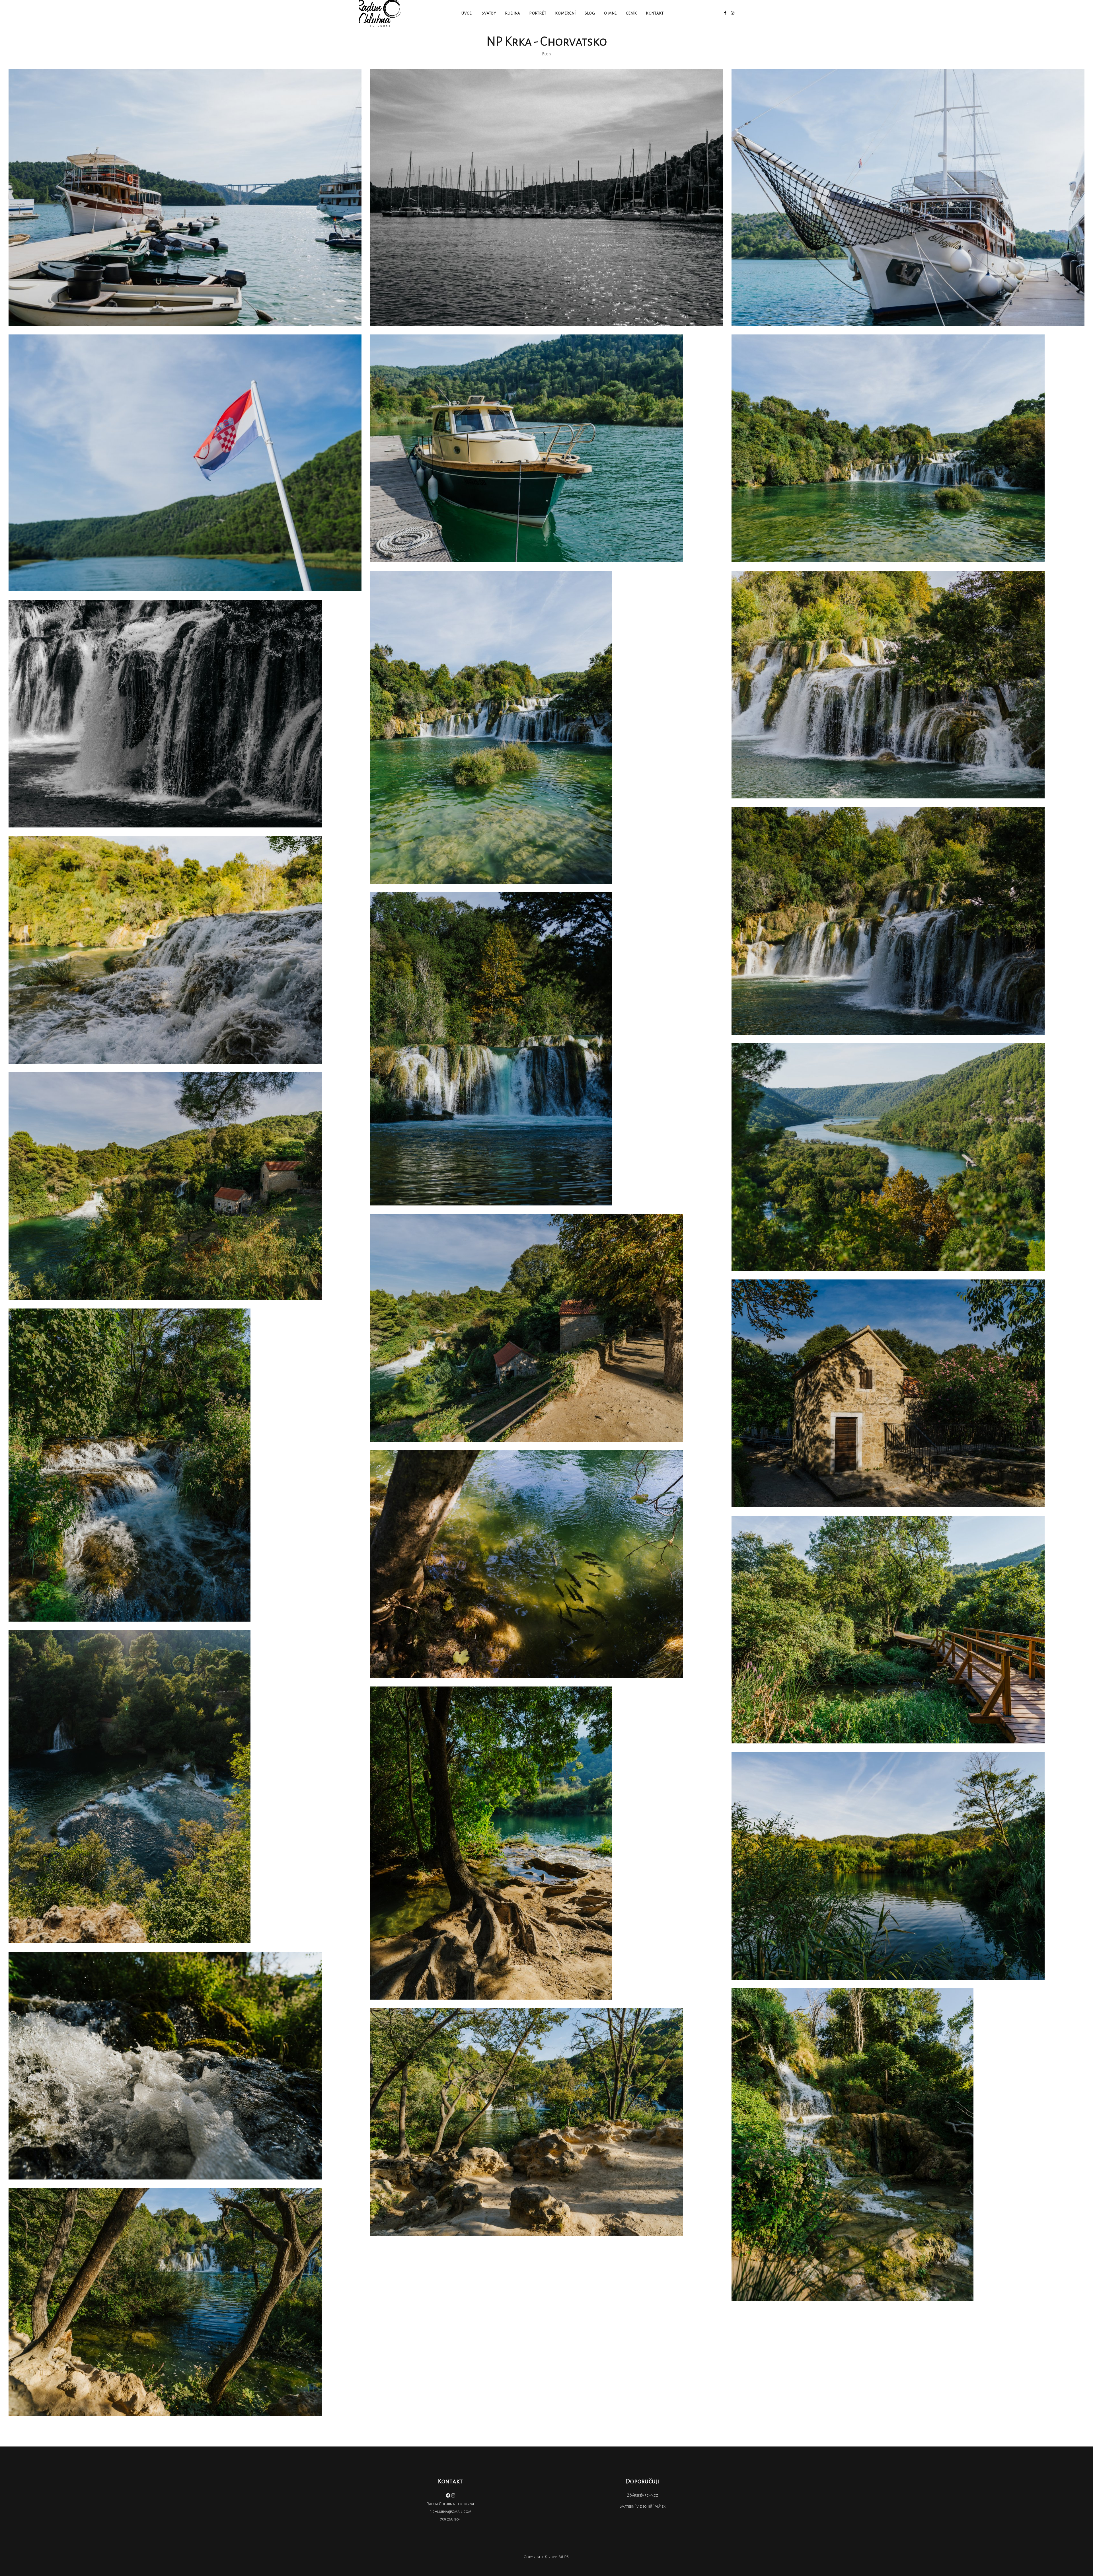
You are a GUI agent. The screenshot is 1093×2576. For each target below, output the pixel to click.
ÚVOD (467, 13)
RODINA (513, 13)
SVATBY (489, 13)
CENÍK (631, 13)
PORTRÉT (538, 13)
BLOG (590, 13)
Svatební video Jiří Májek (643, 2506)
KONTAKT (655, 13)
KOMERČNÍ (565, 13)
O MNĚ (610, 13)
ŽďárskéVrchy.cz (643, 2495)
